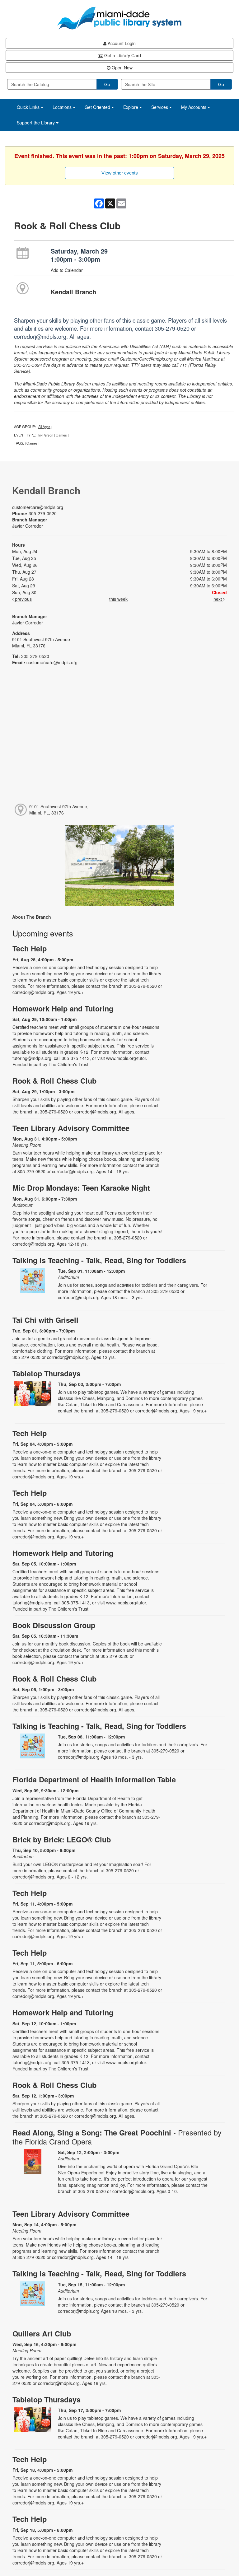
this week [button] (118, 599)
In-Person (46, 435)
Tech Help (30, 948)
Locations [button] (63, 107)
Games (61, 435)
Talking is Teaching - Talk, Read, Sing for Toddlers (99, 1260)
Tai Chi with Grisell (45, 1320)
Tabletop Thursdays (47, 1373)
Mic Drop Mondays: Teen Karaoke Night (81, 1188)
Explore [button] (131, 107)
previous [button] (23, 599)
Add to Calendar (67, 270)
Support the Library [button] (36, 123)
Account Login (121, 43)
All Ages (44, 427)
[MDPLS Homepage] (119, 18)
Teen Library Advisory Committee (71, 1128)
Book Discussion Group (54, 1625)
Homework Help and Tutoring (63, 1008)
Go (107, 84)
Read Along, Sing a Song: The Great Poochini (117, 2137)
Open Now (122, 68)
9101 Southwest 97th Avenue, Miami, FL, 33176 (59, 810)
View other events (120, 173)
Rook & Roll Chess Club (54, 1081)
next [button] (218, 599)
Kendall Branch (73, 292)
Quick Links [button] (29, 107)
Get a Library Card (122, 55)
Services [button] (160, 107)
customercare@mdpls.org (38, 507)
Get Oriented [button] (98, 107)
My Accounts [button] (194, 107)
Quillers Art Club (42, 2333)
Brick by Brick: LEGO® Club (62, 1839)
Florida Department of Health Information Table (94, 1779)
